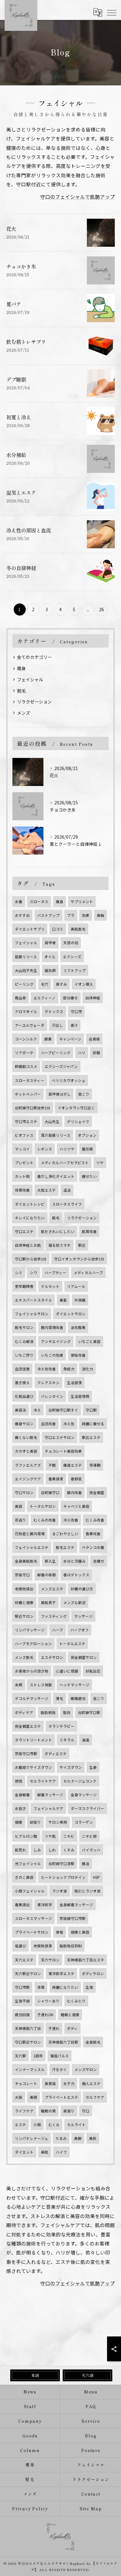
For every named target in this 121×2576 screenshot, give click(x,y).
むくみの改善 (45, 1520)
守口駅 (91, 1410)
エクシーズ (72, 957)
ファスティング (54, 1616)
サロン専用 (58, 1822)
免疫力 (69, 1369)
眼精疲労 (78, 1698)
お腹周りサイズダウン (34, 1767)
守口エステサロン (60, 1437)
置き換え (22, 1383)
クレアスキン (48, 1383)
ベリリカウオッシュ (69, 1080)
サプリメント (82, 902)
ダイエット (24, 2152)
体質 (41, 1987)
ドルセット (50, 1286)
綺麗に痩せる (93, 1424)
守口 (86, 2111)
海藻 (86, 1740)
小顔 (37, 2125)
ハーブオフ (80, 1630)
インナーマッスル (30, 2069)
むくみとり (76, 2001)
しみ (37, 1850)
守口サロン (24, 1493)
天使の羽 (71, 943)
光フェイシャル (28, 1864)
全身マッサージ (84, 1795)
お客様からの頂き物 (32, 1671)
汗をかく (60, 2069)
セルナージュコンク (80, 1781)
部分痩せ (70, 998)
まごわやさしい (65, 1534)
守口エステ (24, 1231)
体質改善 (22, 1190)
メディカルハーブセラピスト (65, 1163)
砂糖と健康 (24, 1602)
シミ (19, 1273)
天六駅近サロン (28, 1974)
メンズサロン (86, 2069)
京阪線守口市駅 (73, 1918)
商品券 (20, 998)
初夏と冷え (19, 417)
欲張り (35, 1822)
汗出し (57, 1025)
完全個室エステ (28, 1726)
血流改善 (48, 1424)
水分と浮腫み (74, 1561)
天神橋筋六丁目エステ (86, 1960)
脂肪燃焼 (48, 1712)
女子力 (69, 2083)
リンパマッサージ (30, 1630)
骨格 (60, 1932)
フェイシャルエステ (32, 1547)
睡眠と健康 (70, 2015)
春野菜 (76, 1479)
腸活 (86, 1864)
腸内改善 (74, 1493)
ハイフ (61, 2152)
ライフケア (24, 2111)
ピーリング (24, 984)
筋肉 (67, 1712)
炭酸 (96, 1053)
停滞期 (95, 1465)
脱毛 (21, 691)
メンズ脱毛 (24, 1657)
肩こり (84, 1094)
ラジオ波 (60, 1891)
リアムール (76, 1286)
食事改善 (93, 1534)
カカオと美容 (26, 1451)
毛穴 (45, 984)
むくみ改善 (95, 1520)
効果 (86, 915)
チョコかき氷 (21, 266)
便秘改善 (78, 1355)
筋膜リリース (26, 957)
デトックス (54, 1012)
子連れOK (45, 2015)
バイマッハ (91, 1850)
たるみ (61, 2138)
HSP (96, 1877)
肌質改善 (89, 1231)
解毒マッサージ (50, 1795)
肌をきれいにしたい (58, 1231)
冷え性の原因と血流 (29, 530)
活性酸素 (78, 1327)
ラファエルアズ (28, 1465)
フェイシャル (30, 679)
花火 (11, 229)
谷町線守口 (50, 1493)
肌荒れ (20, 1850)
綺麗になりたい (65, 1987)
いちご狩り (24, 1355)
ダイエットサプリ (30, 929)
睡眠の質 (48, 2111)
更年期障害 (24, 1286)
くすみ (69, 1850)
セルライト (76, 2125)
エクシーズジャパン (61, 1066)
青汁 (74, 1025)
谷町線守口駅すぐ (63, 1410)
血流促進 (22, 1369)
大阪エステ (47, 1190)
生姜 (93, 1767)
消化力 (87, 1369)
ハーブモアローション (33, 1644)
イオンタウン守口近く (76, 1108)
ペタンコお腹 (93, 1547)
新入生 (50, 1561)
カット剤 (22, 1176)
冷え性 (69, 1424)
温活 (67, 1190)
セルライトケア (43, 1781)
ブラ (71, 915)
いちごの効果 (52, 1355)
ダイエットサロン (71, 1314)
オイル (50, 957)
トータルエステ (72, 1644)
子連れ (54, 2028)
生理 (89, 1987)
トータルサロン (43, 1506)
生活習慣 (74, 1383)
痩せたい (89, 1176)
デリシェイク (78, 1121)
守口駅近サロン (28, 2042)
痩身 (21, 668)
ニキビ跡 (89, 1836)
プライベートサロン (32, 1932)
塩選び (20, 1946)
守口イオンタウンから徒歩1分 (79, 1259)
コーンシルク (26, 1039)
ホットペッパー (28, 1094)
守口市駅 (22, 1987)
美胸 (101, 915)
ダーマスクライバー (87, 1808)
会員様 (94, 1039)
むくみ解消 (24, 1341)
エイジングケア (28, 1479)
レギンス (45, 1149)
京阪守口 (22, 1575)
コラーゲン (84, 1822)
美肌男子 (48, 1602)
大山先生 (52, 1121)
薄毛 (60, 1698)
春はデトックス (76, 1575)
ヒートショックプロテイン (63, 1877)
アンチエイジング (56, 1341)
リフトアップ (74, 970)
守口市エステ (26, 1121)
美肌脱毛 (78, 929)
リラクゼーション (34, 702)
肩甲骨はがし (60, 1094)
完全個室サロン (84, 1657)
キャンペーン (70, 1039)
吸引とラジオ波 (87, 1891)
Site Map (91, 2509)
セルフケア (95, 2097)
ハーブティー (56, 1273)
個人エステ (91, 2083)
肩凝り (69, 2111)
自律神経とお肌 (28, 1245)
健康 (19, 1822)
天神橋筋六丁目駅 (63, 2042)
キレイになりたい (30, 1218)
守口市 (76, 1012)
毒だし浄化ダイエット (56, 1176)
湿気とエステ (21, 493)
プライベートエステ (61, 2097)
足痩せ (99, 1561)
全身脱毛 (93, 2042)
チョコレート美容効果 (63, 1451)
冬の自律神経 (21, 568)
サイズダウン (71, 1767)
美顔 (34, 2097)
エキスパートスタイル (34, 1300)
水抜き (20, 1808)
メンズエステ (52, 1589)
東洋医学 (45, 1905)
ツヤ (100, 1163)
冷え (37, 1410)
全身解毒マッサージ (76, 1905)
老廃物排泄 (43, 1946)
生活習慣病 (80, 1396)
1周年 (38, 2056)
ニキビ (69, 1836)
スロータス (39, 902)
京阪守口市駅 (26, 1754)
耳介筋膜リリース (56, 1135)
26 (101, 609)
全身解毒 (22, 1795)
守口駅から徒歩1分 (31, 1259)
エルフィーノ (45, 998)
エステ (20, 2125)
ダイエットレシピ (30, 1204)
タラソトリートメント (34, 1740)
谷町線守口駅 (89, 1712)
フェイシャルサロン (32, 1314)
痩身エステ (73, 1465)
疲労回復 (22, 2015)
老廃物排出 (24, 1589)
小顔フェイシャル (30, 1891)
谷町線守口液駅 (61, 1864)
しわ (52, 1850)
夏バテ (14, 304)
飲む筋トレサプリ (26, 342)
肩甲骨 (50, 943)
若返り (20, 1520)
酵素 (48, 1039)
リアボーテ (24, 1053)
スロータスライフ (67, 1204)
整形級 (87, 1149)
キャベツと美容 (76, 1506)
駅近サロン (24, 1616)
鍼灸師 (50, 970)
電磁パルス (60, 2056)
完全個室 (97, 1493)
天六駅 (20, 2056)
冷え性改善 (47, 1369)
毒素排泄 (56, 1479)
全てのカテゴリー (34, 657)
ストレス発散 (41, 1685)
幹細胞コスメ (26, 1066)
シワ (34, 1273)
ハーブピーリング (56, 1053)
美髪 (63, 1300)
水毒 (19, 902)
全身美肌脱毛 (26, 1561)
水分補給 (16, 455)
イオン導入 (84, 984)
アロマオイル (26, 1012)
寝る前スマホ (60, 1245)
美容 (19, 1506)
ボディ (72, 2028)
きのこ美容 (24, 1877)
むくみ (54, 2125)
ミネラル (67, 1740)
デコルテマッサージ (32, 1698)
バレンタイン (52, 1396)
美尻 (93, 2138)
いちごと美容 (89, 1341)
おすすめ (22, 915)
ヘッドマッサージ (74, 1685)
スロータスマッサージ (34, 1918)
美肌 (45, 2152)
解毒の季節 (47, 1575)
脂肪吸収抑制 (71, 1946)
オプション (87, 1135)
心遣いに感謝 (67, 1671)
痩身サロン (24, 1424)
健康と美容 (80, 1932)
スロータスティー (30, 1080)
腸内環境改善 (52, 1327)
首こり (99, 1698)
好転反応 (93, 1671)
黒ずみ (61, 984)
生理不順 (22, 2001)
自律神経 (93, 998)
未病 (19, 1685)
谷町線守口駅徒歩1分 (33, 1108)
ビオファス (24, 1135)
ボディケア (24, 1712)
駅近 (82, 1245)
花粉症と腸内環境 (30, 1534)
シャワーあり (48, 2001)
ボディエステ (56, 1754)
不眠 (52, 1465)
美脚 (78, 2138)
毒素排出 (22, 1905)
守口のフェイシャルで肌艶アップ (78, 197)
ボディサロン (93, 1974)
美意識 (50, 2083)
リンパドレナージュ (31, 2138)
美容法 (20, 1410)
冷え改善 (71, 1520)
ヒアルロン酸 (26, 1836)
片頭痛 (80, 1300)
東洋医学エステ (61, 1974)
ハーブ (58, 1630)
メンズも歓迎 (74, 1602)
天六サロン (50, 1960)
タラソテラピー (61, 1726)
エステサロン (52, 1657)
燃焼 (19, 1781)
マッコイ (22, 1149)
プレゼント (24, 1163)
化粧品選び (24, 1396)
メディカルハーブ (88, 1273)
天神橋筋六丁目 (28, 2028)
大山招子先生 (26, 970)
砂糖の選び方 (82, 1589)
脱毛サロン (24, 1327)
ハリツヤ (67, 1149)
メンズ (24, 713)
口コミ (58, 929)
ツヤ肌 (50, 1836)
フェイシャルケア (48, 1808)
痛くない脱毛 (26, 1437)
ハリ (82, 1053)
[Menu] (111, 12)
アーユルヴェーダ (30, 1025)
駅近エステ (91, 1437)
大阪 (19, 2097)
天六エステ (24, 1960)
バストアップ (48, 915)
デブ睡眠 (16, 379)
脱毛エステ (65, 1547)
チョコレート (26, 2083)
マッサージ (83, 1616)
